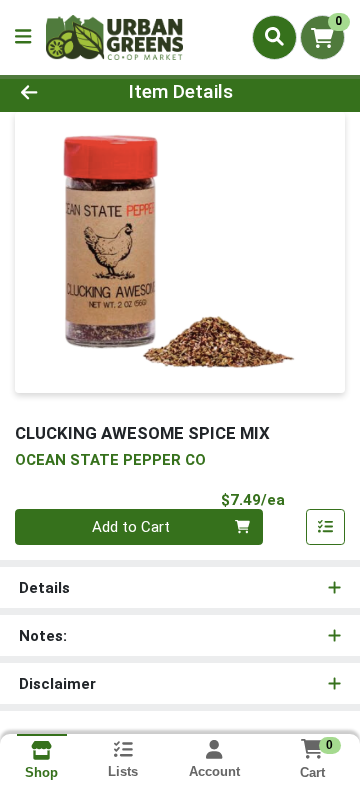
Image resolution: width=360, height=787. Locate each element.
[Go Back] (56, 92)
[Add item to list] (326, 527)
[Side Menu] (23, 37)
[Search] (274, 37)
